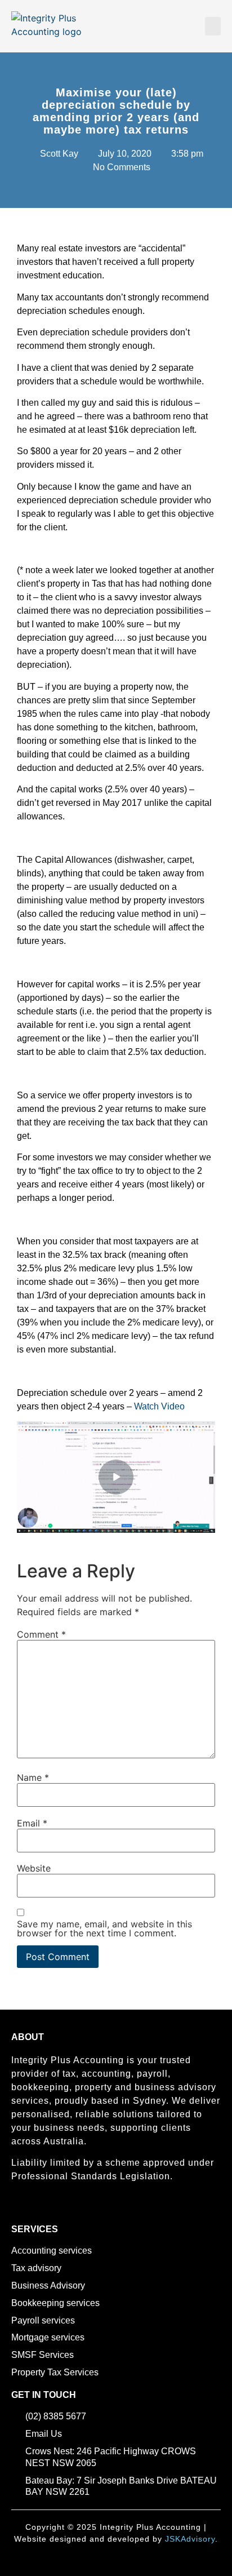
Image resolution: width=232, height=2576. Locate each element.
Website (34, 1868)
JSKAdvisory (190, 2539)
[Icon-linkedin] (35, 2208)
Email (32, 1823)
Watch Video (159, 1406)
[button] (213, 26)
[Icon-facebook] (16, 2208)
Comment (41, 1634)
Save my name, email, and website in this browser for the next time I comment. (104, 1928)
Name (33, 1777)
